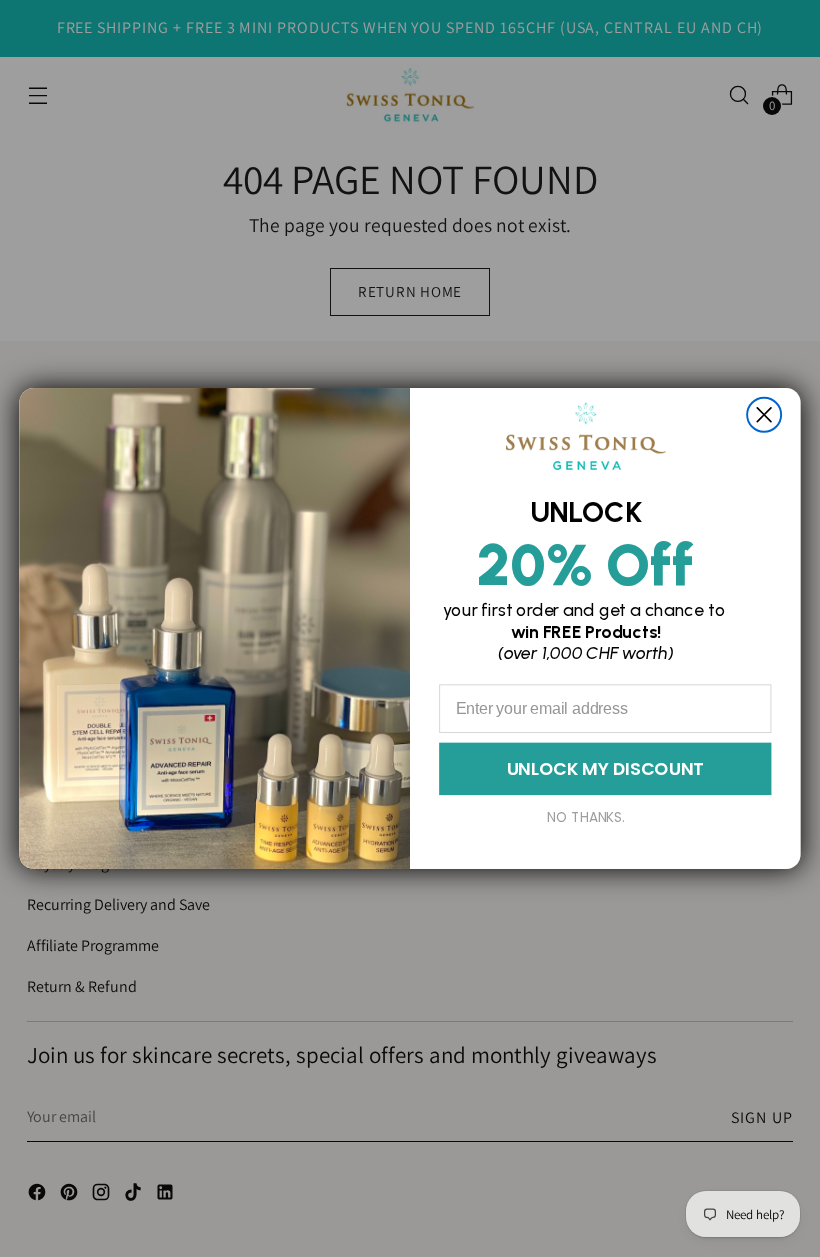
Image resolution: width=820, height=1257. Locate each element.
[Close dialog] (764, 415)
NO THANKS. (586, 817)
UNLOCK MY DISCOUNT (605, 768)
